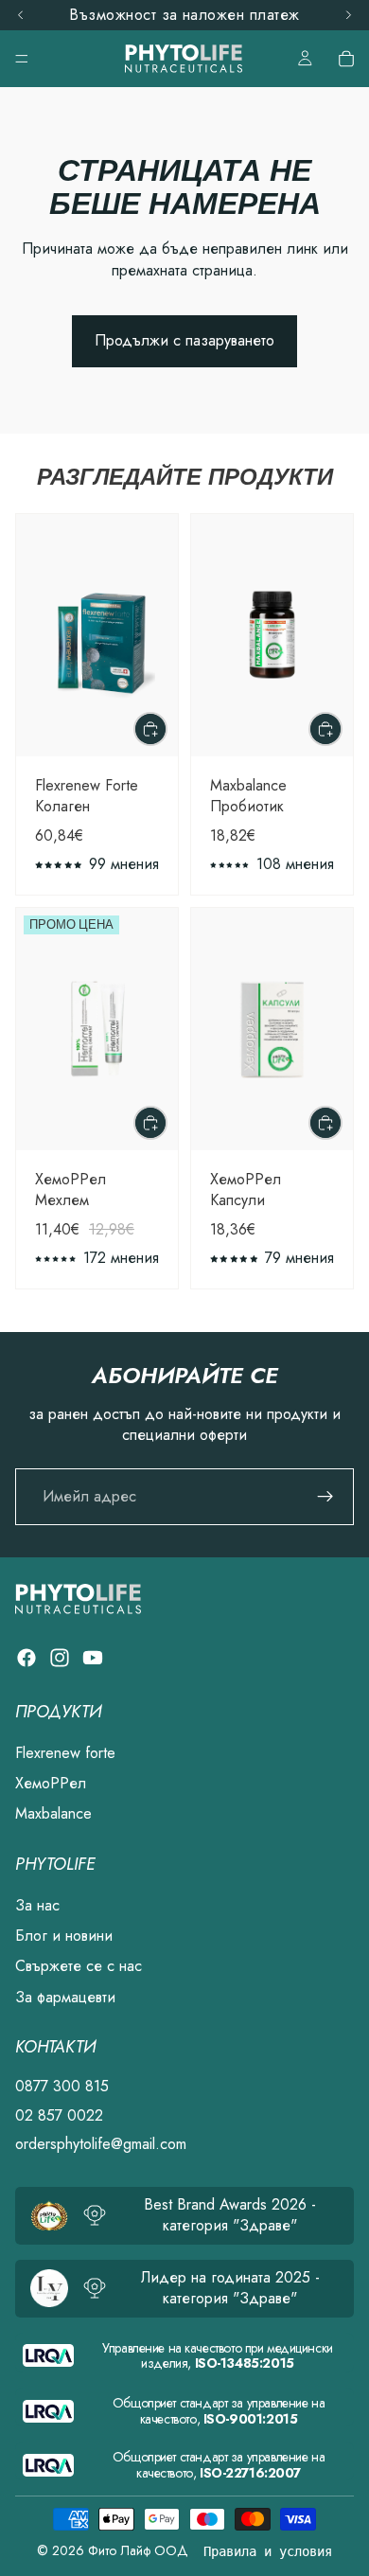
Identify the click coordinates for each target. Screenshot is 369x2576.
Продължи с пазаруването (184, 340)
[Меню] (22, 59)
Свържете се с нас (79, 1967)
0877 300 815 (62, 2086)
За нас (37, 1905)
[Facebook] (26, 1658)
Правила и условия (268, 2551)
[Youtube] (93, 1658)
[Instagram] (60, 1658)
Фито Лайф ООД (138, 2550)
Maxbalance (53, 1813)
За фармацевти (65, 1997)
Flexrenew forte (65, 1753)
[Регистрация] (325, 1497)
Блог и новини (64, 1936)
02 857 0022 (59, 2115)
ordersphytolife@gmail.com (101, 2144)
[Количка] (346, 59)
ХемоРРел (51, 1783)
